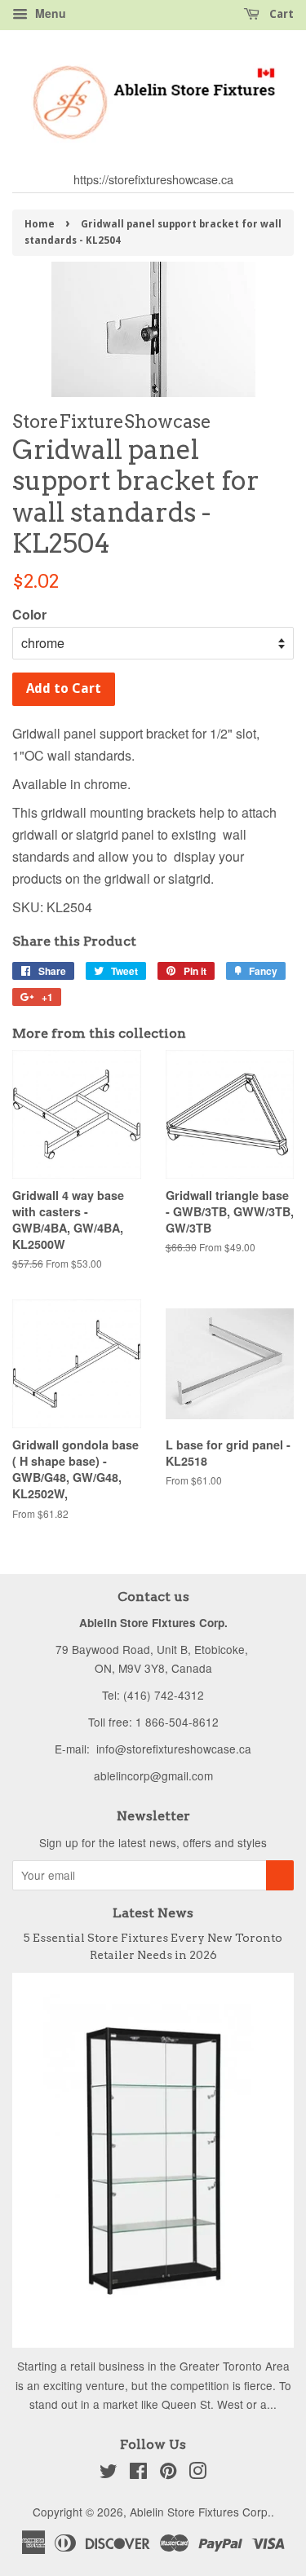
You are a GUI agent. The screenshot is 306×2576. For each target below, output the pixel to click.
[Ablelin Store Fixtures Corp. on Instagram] (197, 2473)
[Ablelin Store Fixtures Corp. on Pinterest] (168, 2473)
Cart (280, 14)
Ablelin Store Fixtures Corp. (200, 2512)
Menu (49, 13)
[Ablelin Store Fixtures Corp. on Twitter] (109, 2473)
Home (40, 224)
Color (29, 614)
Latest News (153, 1913)
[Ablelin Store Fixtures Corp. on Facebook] (138, 2473)
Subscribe (280, 1875)
